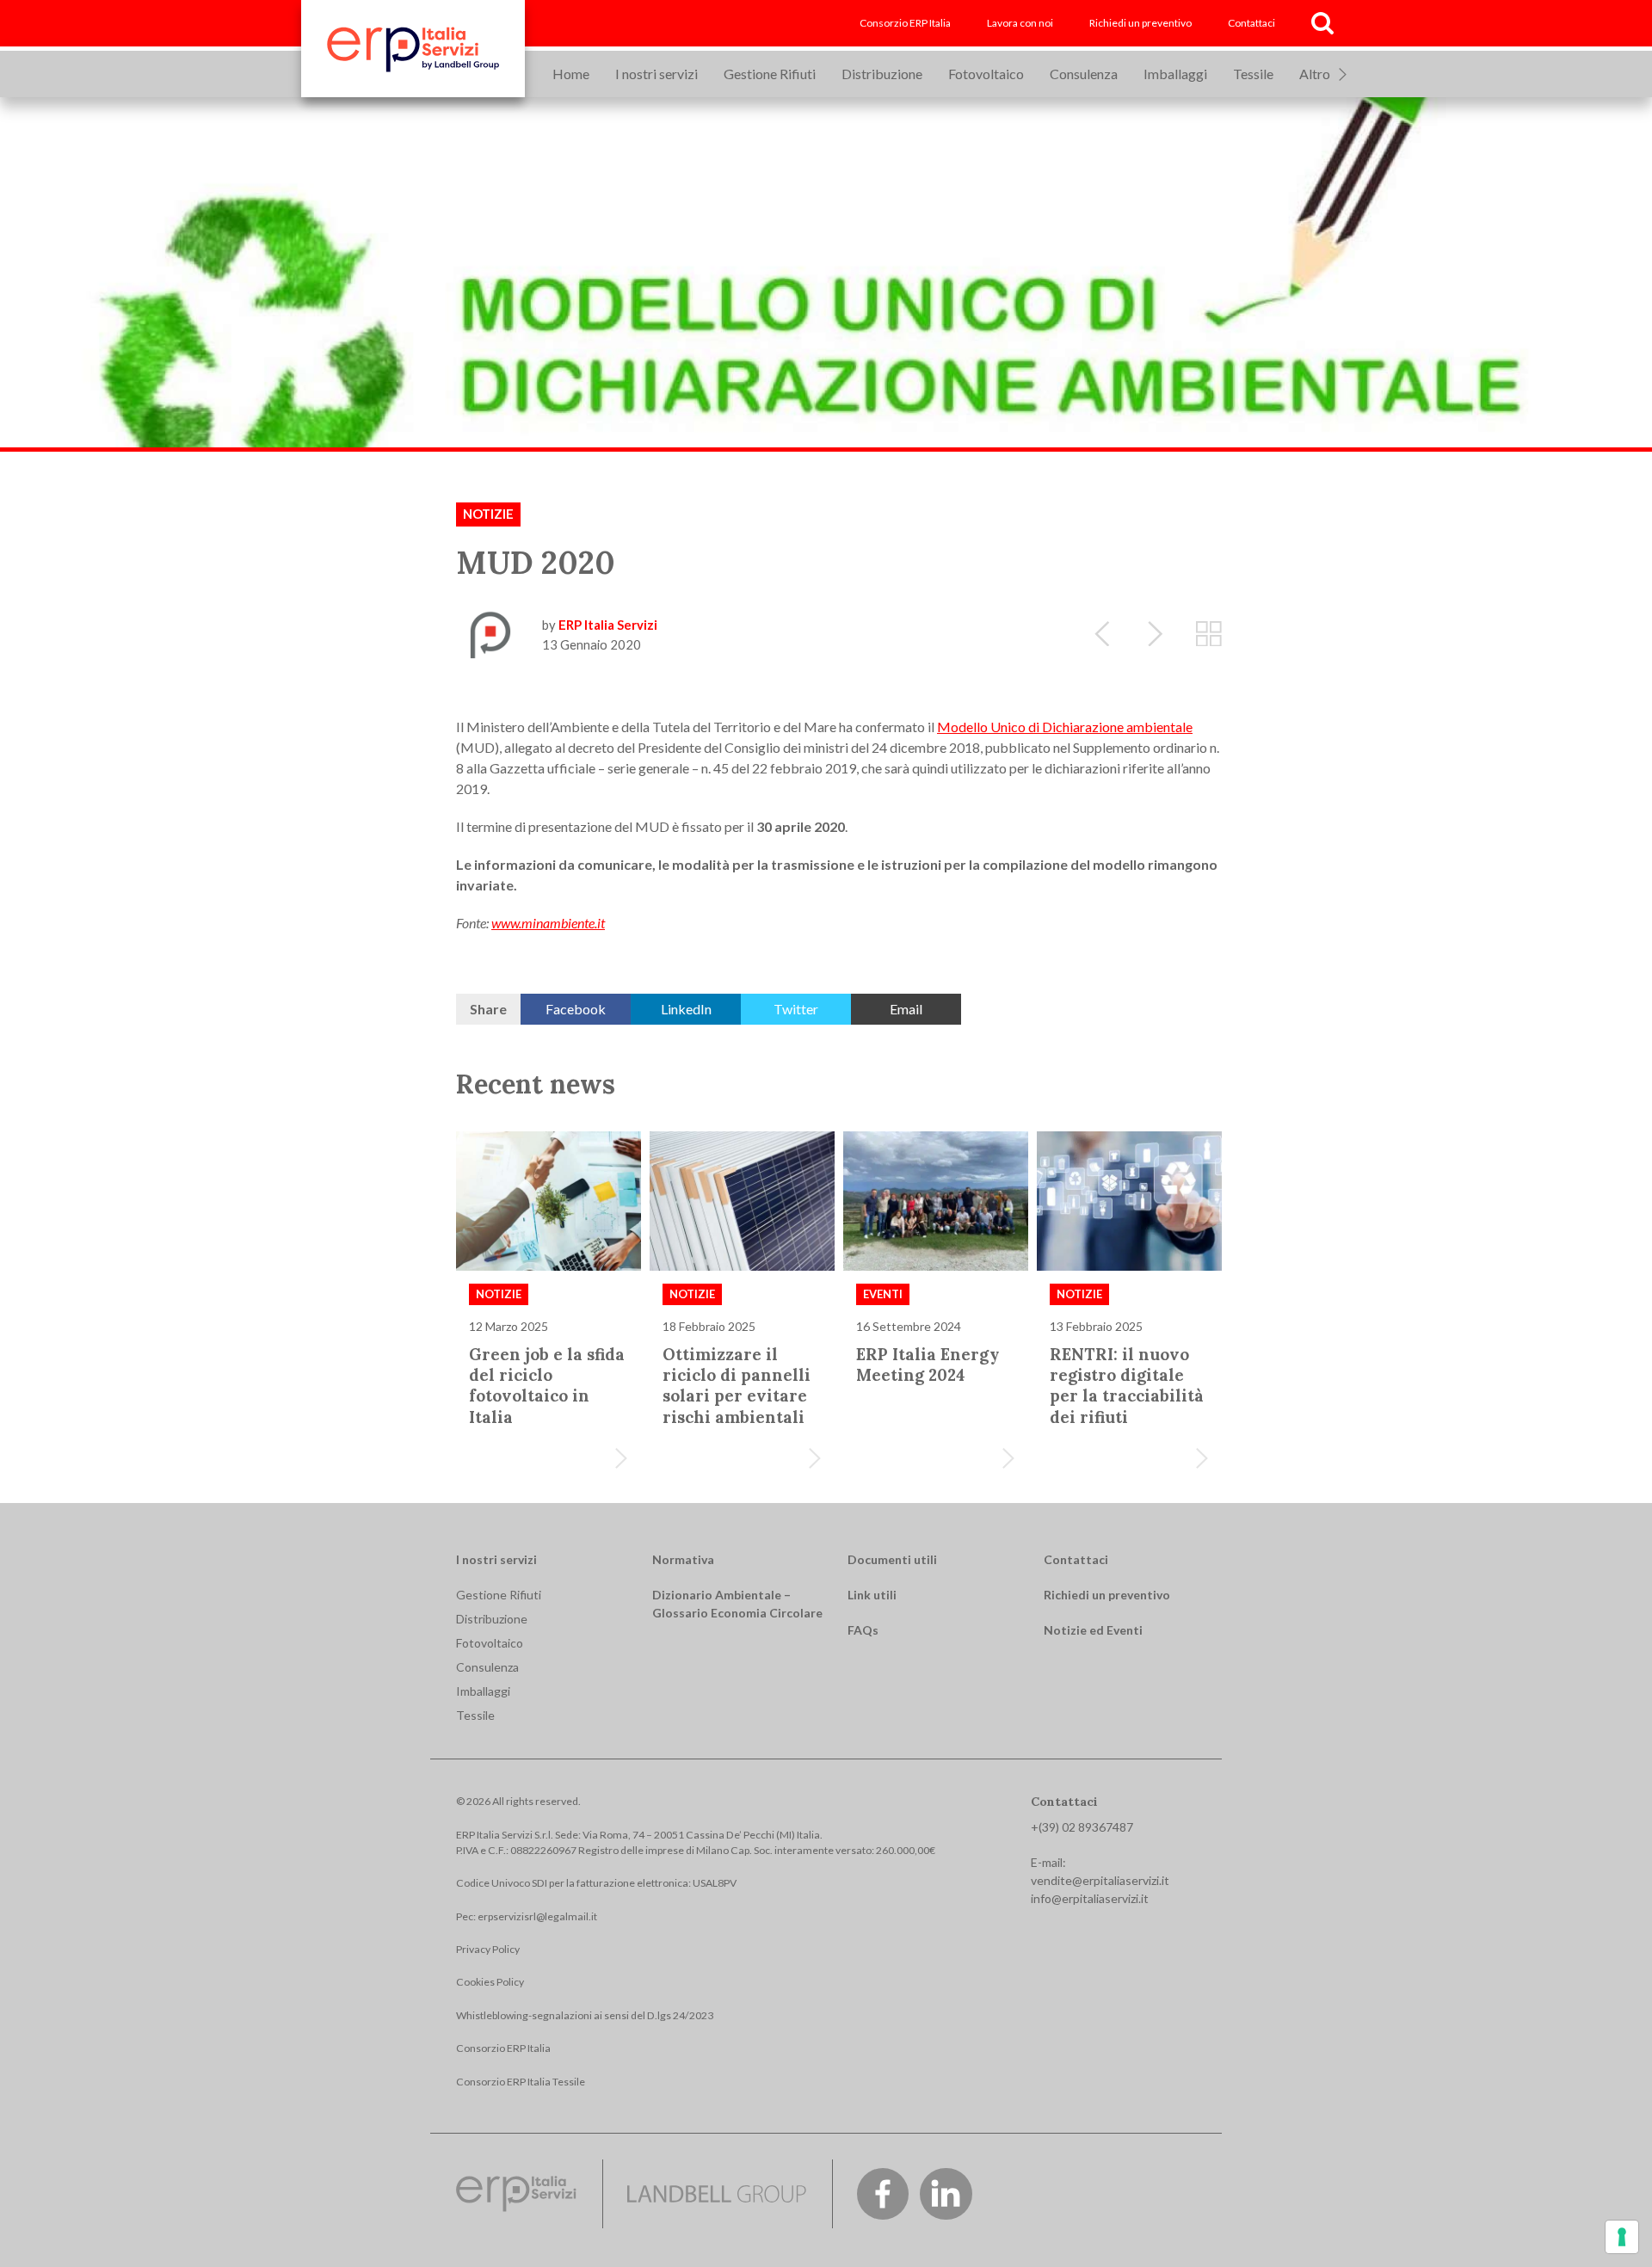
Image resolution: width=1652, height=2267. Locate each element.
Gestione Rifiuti (770, 74)
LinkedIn (686, 1009)
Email (906, 1009)
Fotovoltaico (986, 74)
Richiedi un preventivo (1140, 23)
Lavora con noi (1020, 23)
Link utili (872, 1595)
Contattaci (1251, 23)
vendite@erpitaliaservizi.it (1100, 1880)
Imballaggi (1175, 74)
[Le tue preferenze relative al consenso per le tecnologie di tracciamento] (1622, 2237)
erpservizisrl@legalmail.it (537, 1916)
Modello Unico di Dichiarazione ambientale (1065, 727)
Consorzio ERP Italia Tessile (521, 2082)
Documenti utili (892, 1559)
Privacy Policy (488, 1949)
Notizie (488, 514)
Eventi (883, 1294)
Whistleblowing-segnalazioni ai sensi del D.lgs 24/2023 (585, 2015)
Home (571, 74)
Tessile (1253, 74)
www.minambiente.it (548, 923)
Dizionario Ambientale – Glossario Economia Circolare (737, 1604)
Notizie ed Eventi (1093, 1630)
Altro (1315, 74)
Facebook (576, 1009)
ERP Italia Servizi (608, 625)
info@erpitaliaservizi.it (1090, 1898)
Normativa (683, 1559)
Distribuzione (882, 74)
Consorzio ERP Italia (905, 23)
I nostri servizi (656, 74)
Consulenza (1084, 74)
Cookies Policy (490, 1982)
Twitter (796, 1009)
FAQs (863, 1630)
